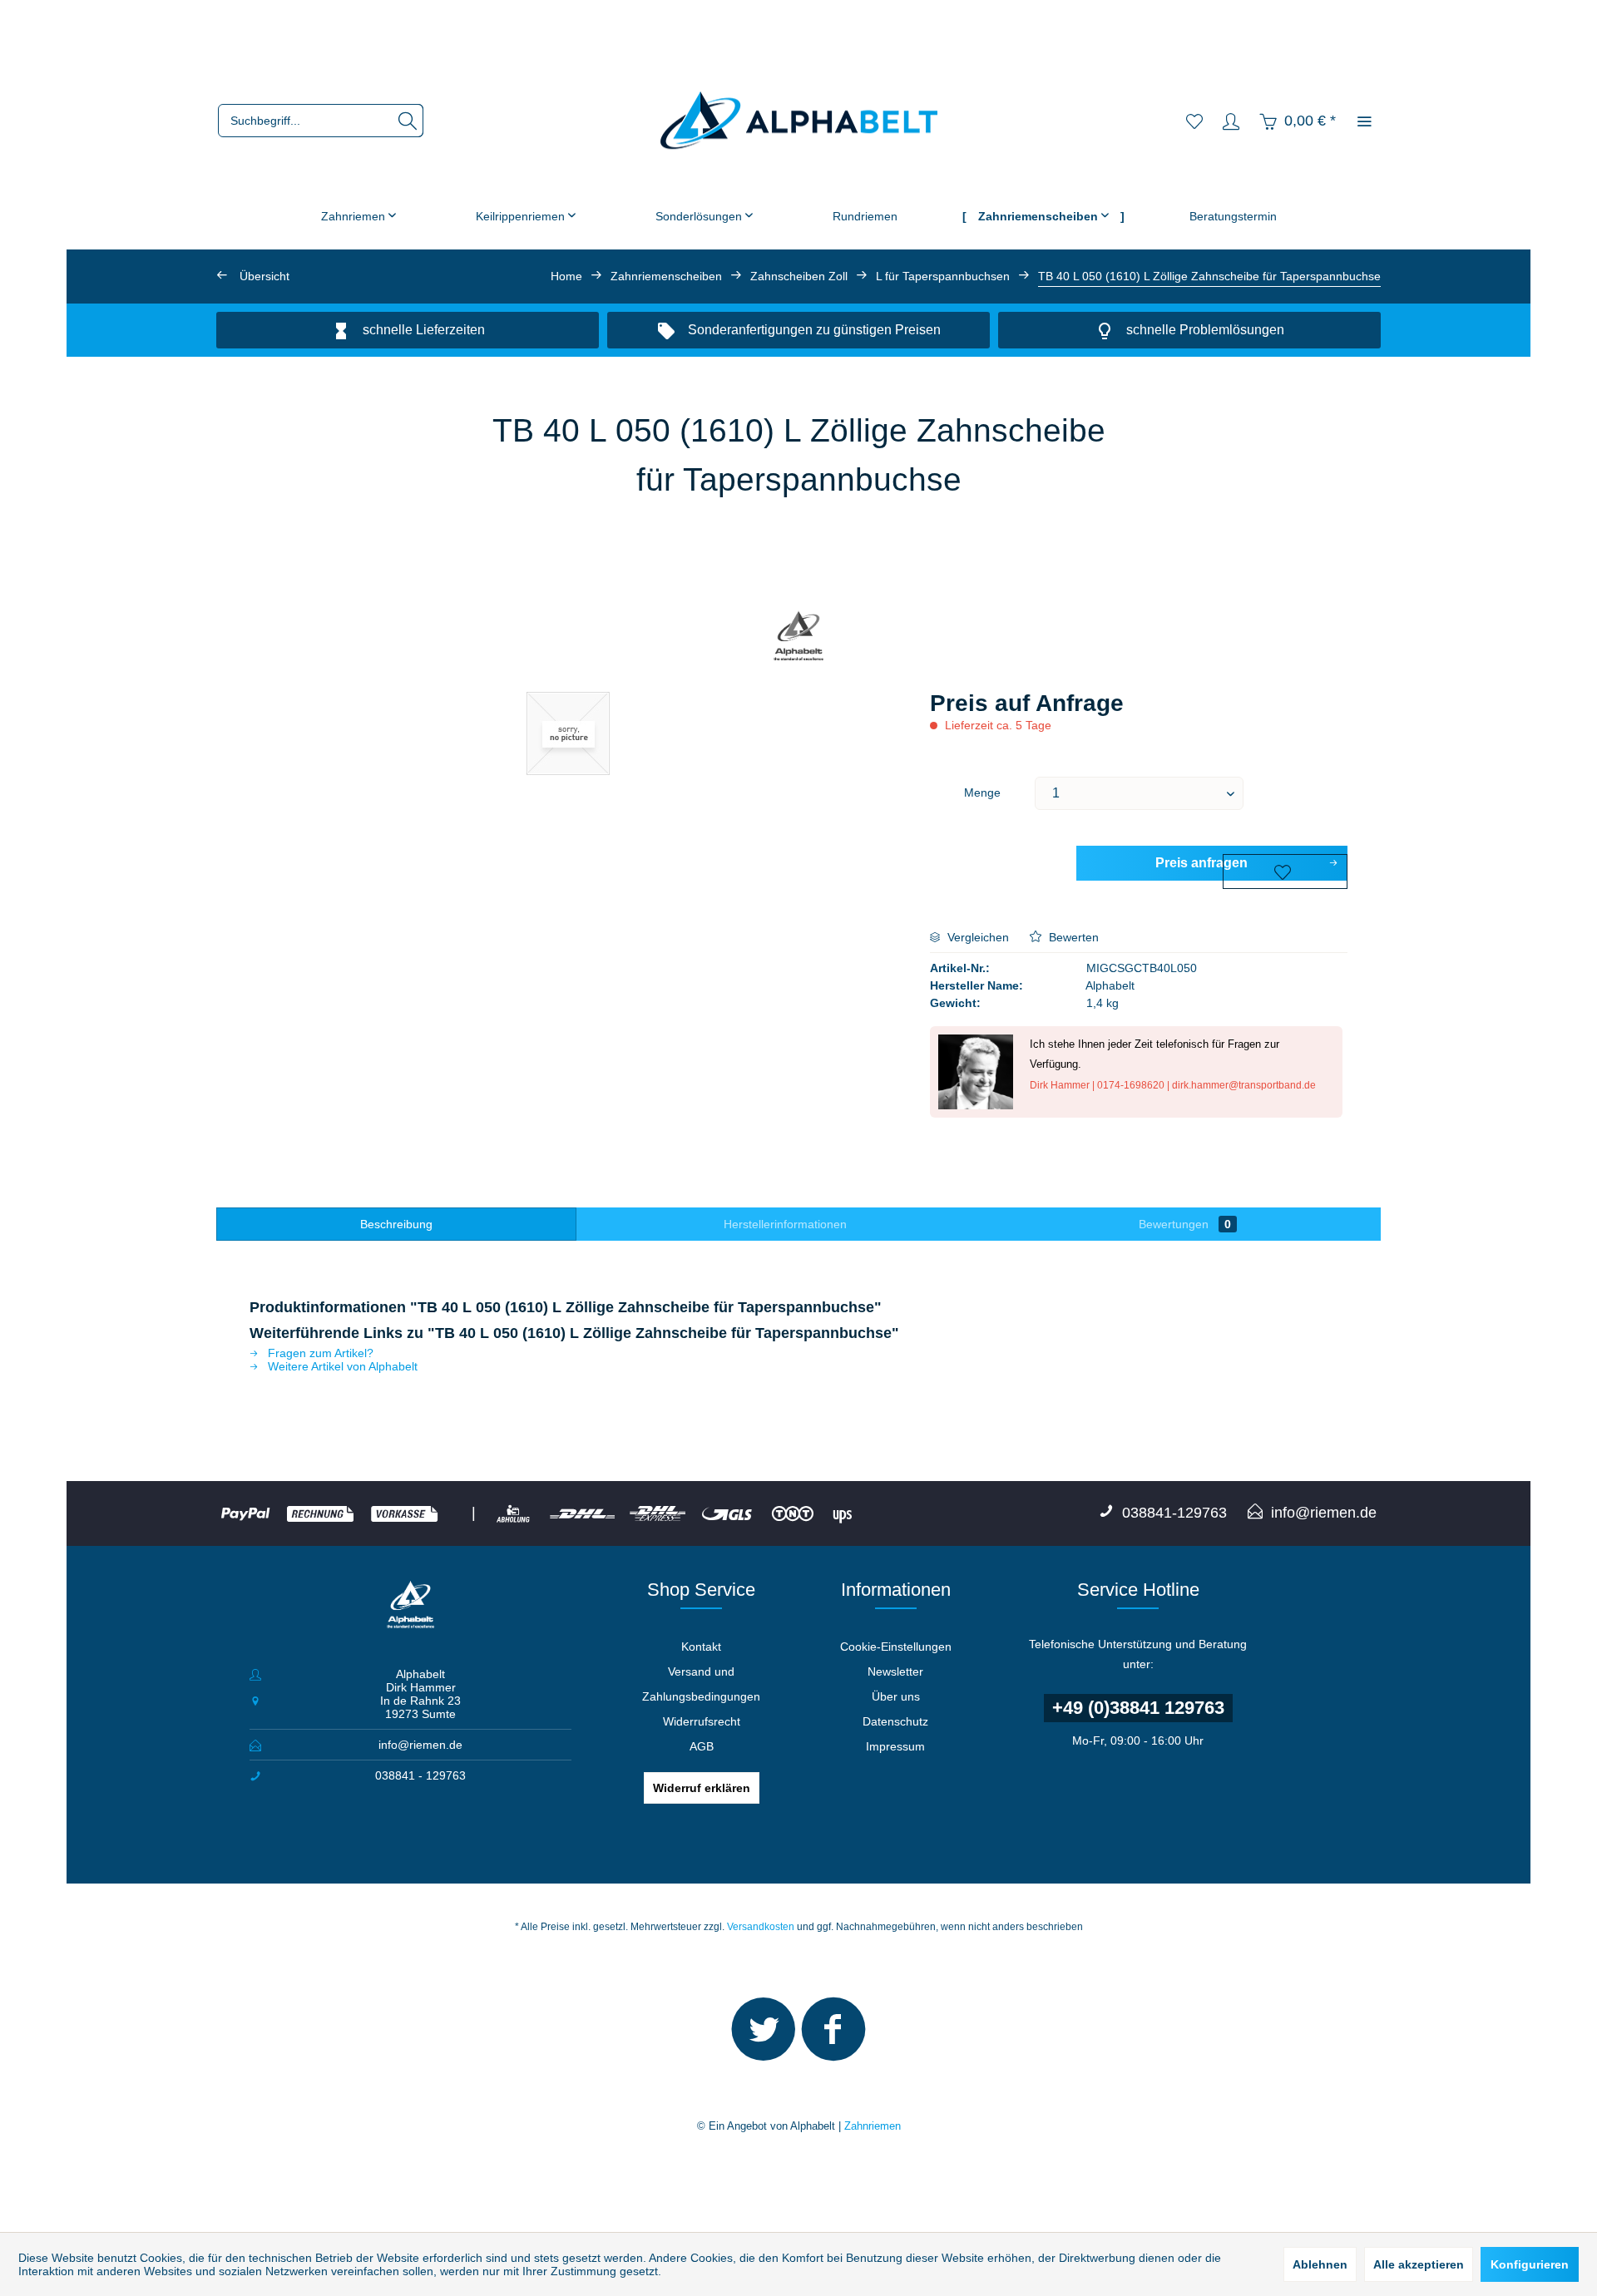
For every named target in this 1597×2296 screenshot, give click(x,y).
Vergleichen (976, 937)
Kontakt (701, 1647)
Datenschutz (895, 1721)
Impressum (895, 1746)
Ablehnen (1320, 2264)
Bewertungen (1185, 1224)
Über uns (896, 1696)
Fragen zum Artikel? (319, 1353)
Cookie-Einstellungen (896, 1647)
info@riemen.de (420, 1745)
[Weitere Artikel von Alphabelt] (799, 638)
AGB (702, 1746)
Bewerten (1072, 937)
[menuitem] (321, 121)
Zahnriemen (873, 2126)
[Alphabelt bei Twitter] (764, 2037)
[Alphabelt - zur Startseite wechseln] (799, 121)
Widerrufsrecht (702, 1721)
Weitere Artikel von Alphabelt (341, 1366)
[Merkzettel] (1194, 121)
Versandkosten (761, 1927)
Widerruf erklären (702, 1788)
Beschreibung (396, 1224)
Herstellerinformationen (785, 1224)
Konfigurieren (1530, 2264)
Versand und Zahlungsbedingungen (701, 1684)
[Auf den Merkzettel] (1285, 871)
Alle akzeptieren (1419, 2264)
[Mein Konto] (1231, 121)
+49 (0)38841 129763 (1138, 1708)
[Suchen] (408, 121)
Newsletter (895, 1671)
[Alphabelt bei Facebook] (833, 2037)
